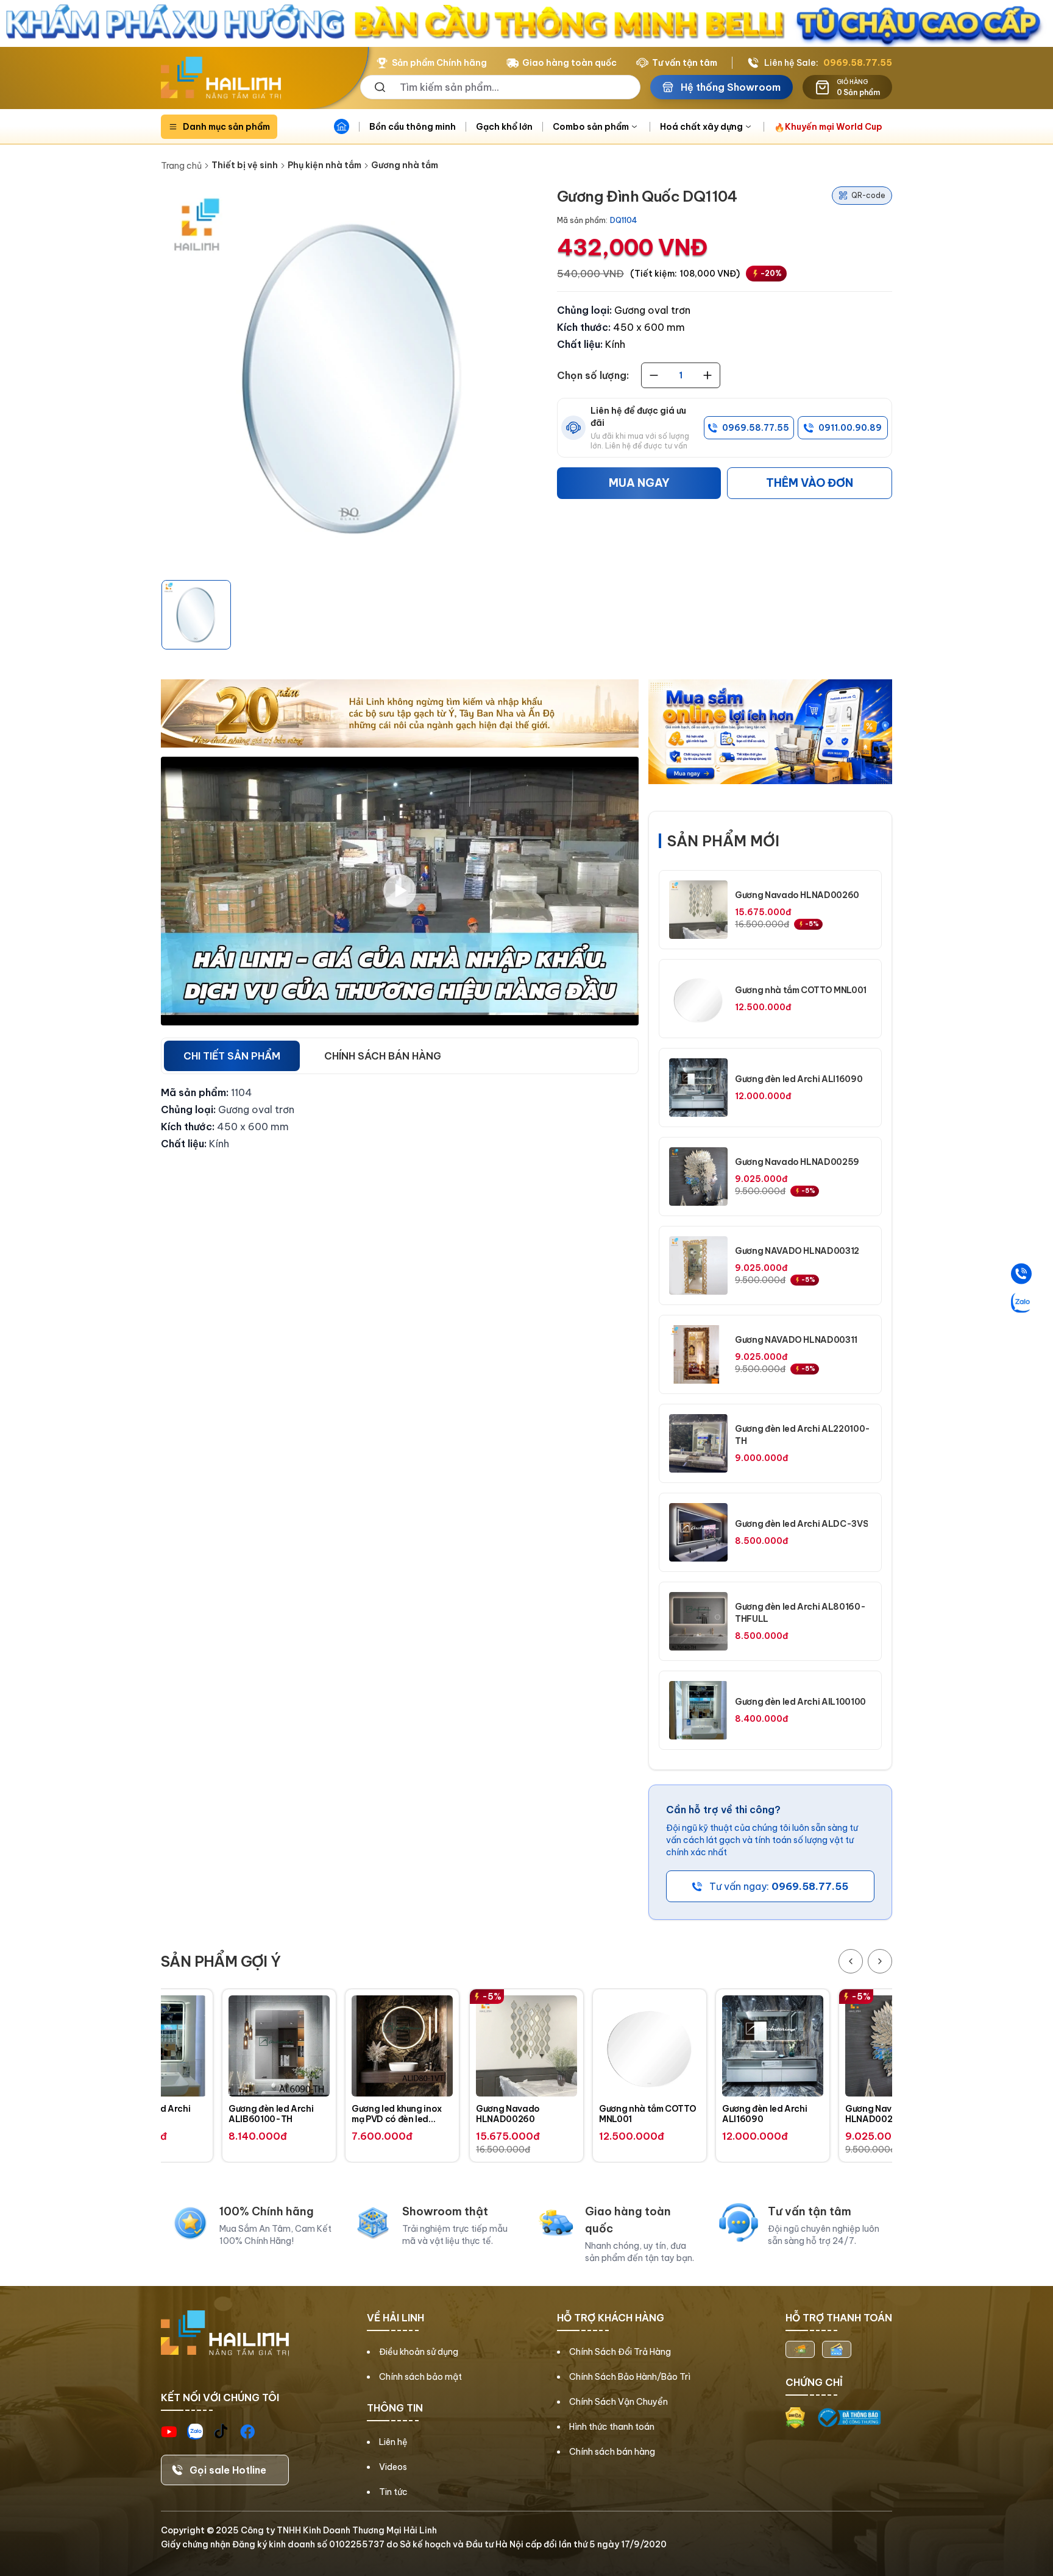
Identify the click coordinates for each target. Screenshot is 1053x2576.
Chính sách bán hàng (612, 2452)
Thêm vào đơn (810, 483)
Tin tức (393, 2492)
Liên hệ (393, 2442)
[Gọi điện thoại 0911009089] (1021, 1274)
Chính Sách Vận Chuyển (619, 2402)
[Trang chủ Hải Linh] (221, 78)
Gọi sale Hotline (228, 2470)
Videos (393, 2467)
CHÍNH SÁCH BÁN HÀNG (383, 1056)
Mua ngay (639, 483)
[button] (196, 615)
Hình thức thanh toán (612, 2427)
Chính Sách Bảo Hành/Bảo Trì (630, 2377)
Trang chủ (181, 166)
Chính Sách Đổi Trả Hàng (620, 2352)
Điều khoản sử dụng (419, 2352)
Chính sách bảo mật (420, 2377)
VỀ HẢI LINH (395, 2318)
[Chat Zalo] (1021, 1303)
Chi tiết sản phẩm (232, 1056)
